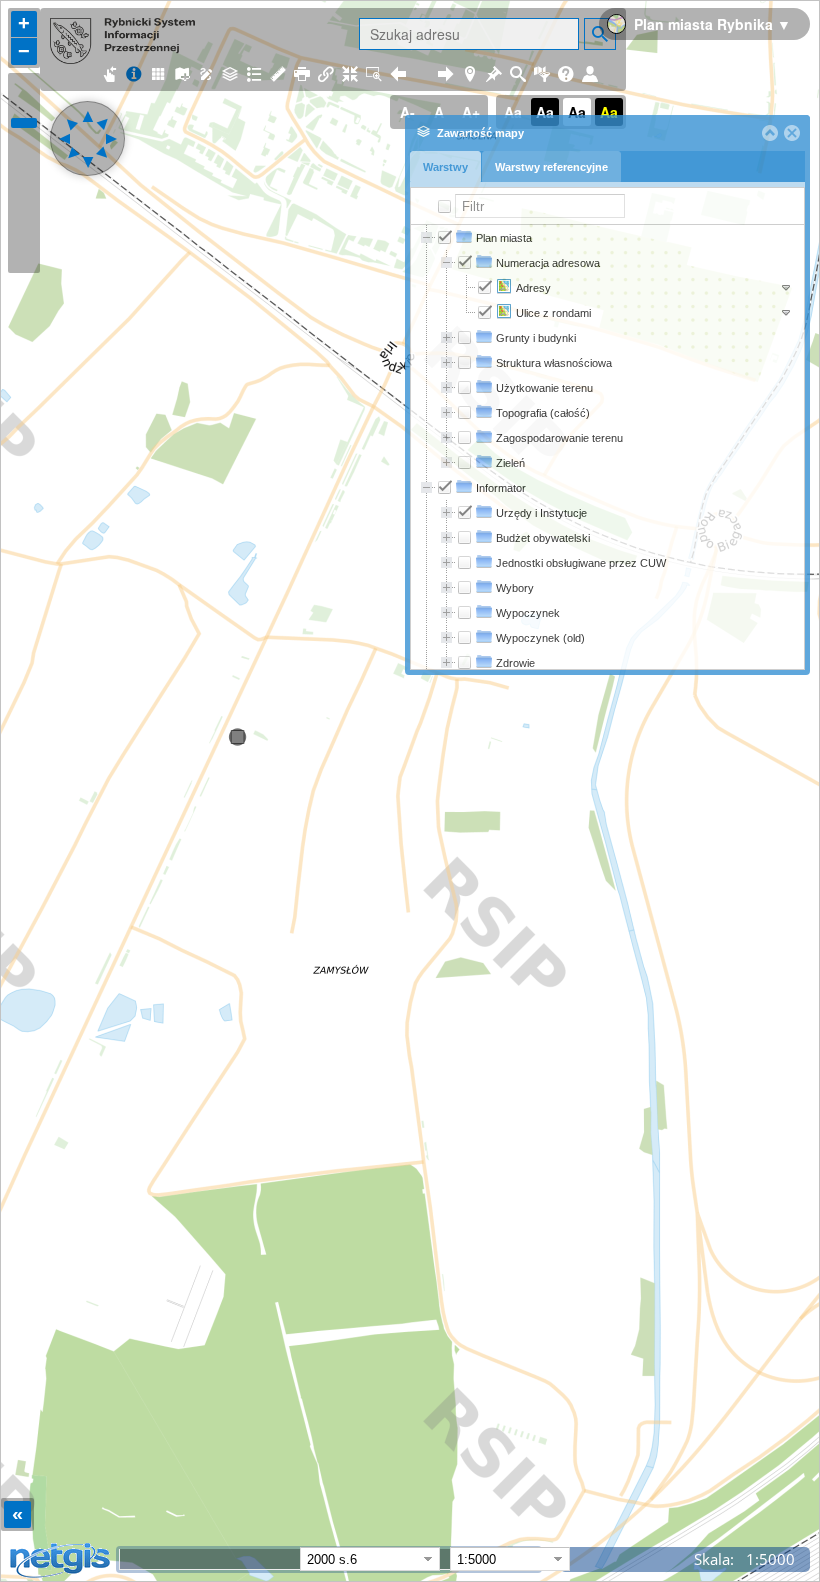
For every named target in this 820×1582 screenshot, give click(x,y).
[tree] (607, 447)
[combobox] (499, 1559)
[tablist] (607, 169)
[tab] (445, 166)
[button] (770, 133)
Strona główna (84, 58)
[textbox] (540, 206)
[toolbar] (607, 133)
